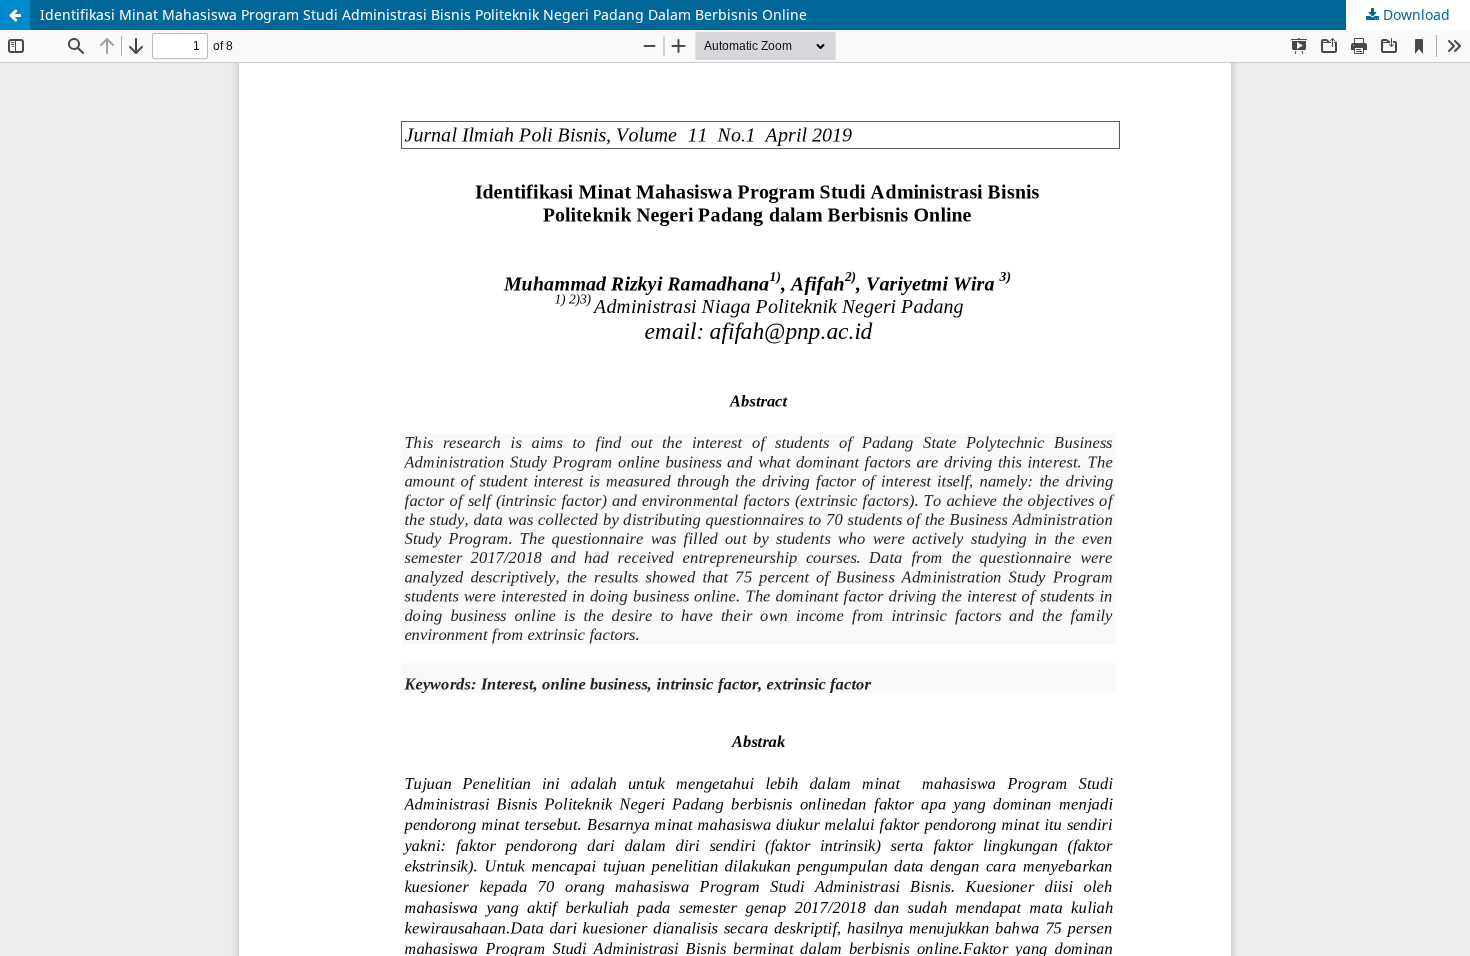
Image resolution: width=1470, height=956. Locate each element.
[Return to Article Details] (15, 15)
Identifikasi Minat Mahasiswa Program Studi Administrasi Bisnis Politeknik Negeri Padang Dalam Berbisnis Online (423, 14)
